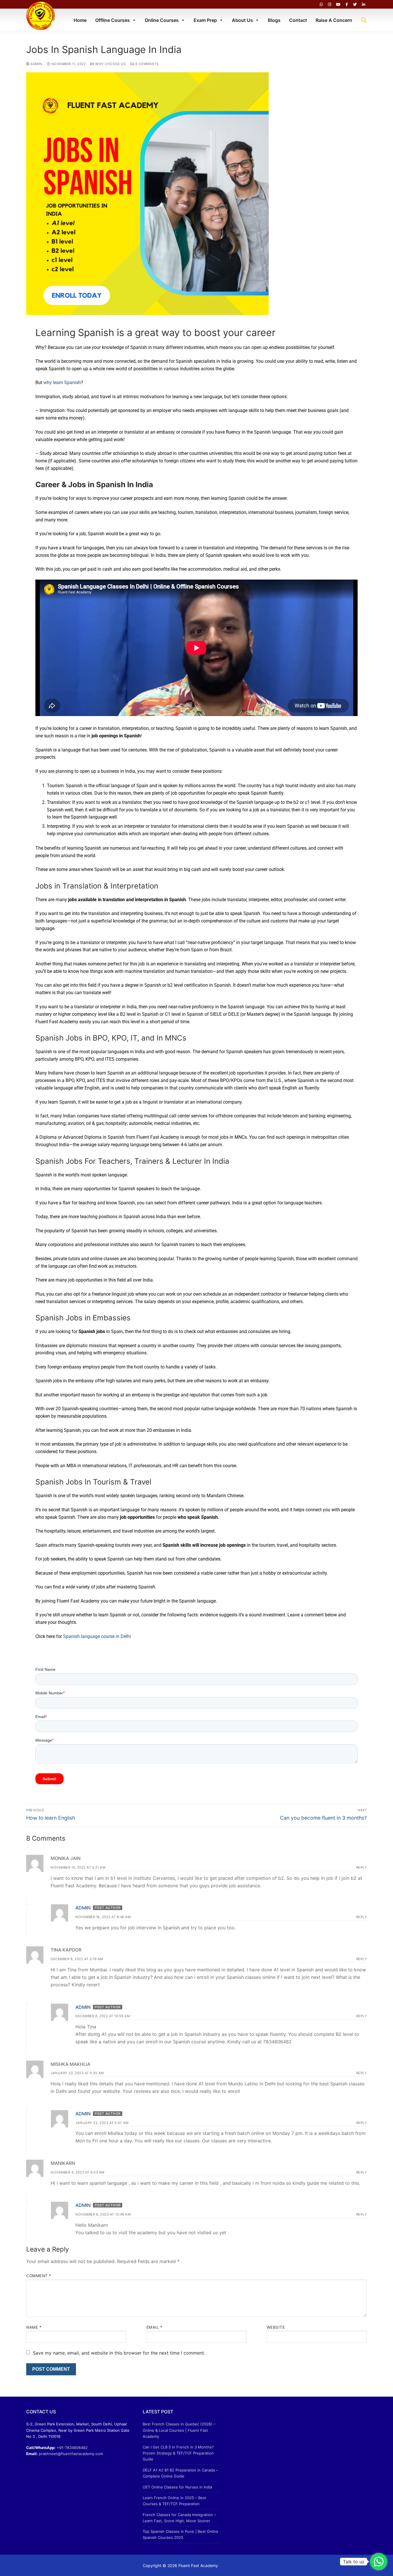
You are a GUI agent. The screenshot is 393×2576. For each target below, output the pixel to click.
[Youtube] (338, 4)
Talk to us (354, 2562)
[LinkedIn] (364, 4)
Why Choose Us (110, 64)
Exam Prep (205, 20)
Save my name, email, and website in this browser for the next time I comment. (119, 2353)
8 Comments (146, 64)
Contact (298, 20)
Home (80, 20)
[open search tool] (364, 20)
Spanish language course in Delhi (97, 1636)
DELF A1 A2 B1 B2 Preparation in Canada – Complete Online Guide (180, 2473)
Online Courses (162, 20)
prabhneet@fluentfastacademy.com (71, 2454)
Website (276, 2327)
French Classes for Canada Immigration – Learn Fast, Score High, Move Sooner (179, 2518)
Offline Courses (112, 20)
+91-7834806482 (72, 2448)
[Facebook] (347, 4)
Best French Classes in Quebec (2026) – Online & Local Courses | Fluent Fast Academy (179, 2430)
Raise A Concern (334, 20)
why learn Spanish (62, 382)
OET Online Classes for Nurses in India (177, 2487)
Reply (362, 1867)
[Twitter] (355, 4)
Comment (39, 2276)
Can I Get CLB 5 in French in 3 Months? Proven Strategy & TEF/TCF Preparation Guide (178, 2453)
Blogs (274, 20)
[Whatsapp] (321, 4)
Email (154, 2327)
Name (34, 2327)
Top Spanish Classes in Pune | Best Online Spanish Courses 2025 (181, 2534)
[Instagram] (330, 4)
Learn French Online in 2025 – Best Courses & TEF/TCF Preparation (174, 2501)
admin (36, 64)
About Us (242, 20)
